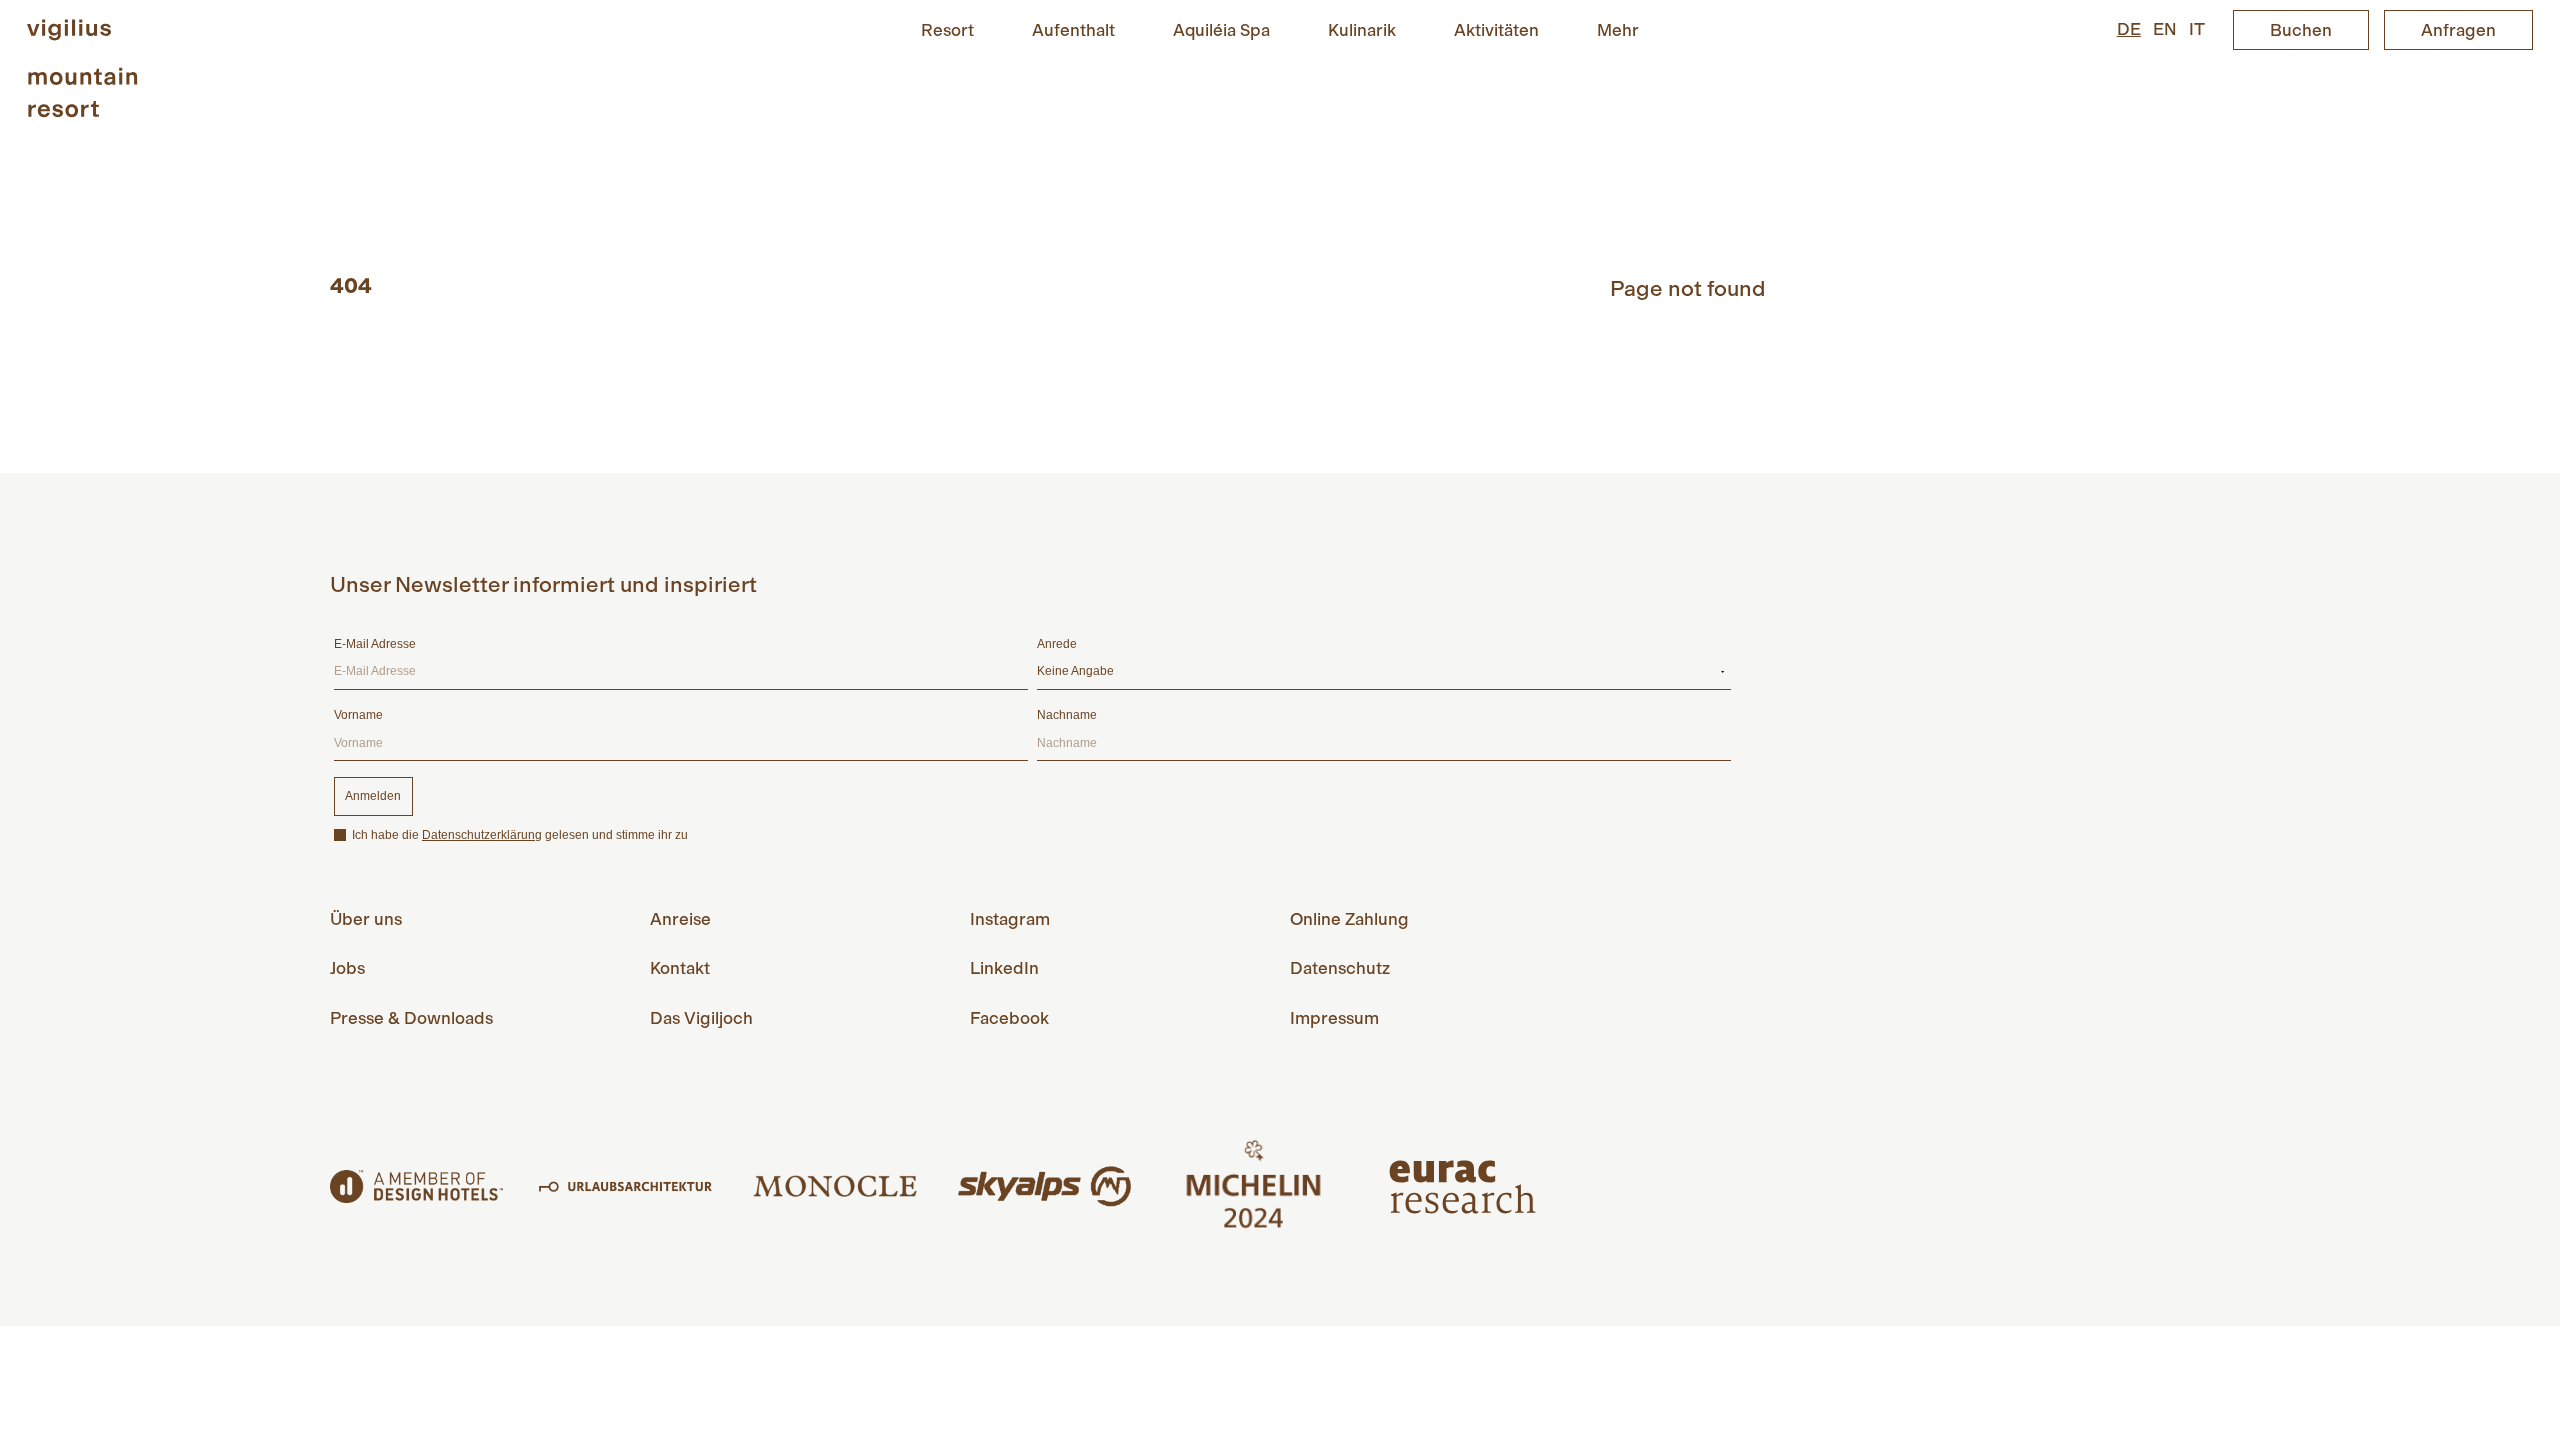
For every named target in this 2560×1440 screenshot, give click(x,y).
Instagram (1010, 919)
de (2129, 29)
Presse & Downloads (411, 1018)
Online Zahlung (1349, 919)
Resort (947, 29)
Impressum (1334, 1018)
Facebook (1009, 1018)
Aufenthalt (1073, 29)
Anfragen (2458, 30)
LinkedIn (1004, 968)
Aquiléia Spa (1221, 29)
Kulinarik (1362, 29)
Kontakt (680, 968)
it (2197, 29)
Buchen (2301, 30)
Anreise (680, 919)
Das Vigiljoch (701, 1018)
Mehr (1618, 29)
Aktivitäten (1496, 29)
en (2165, 29)
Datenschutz (1340, 968)
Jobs (347, 968)
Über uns (366, 919)
